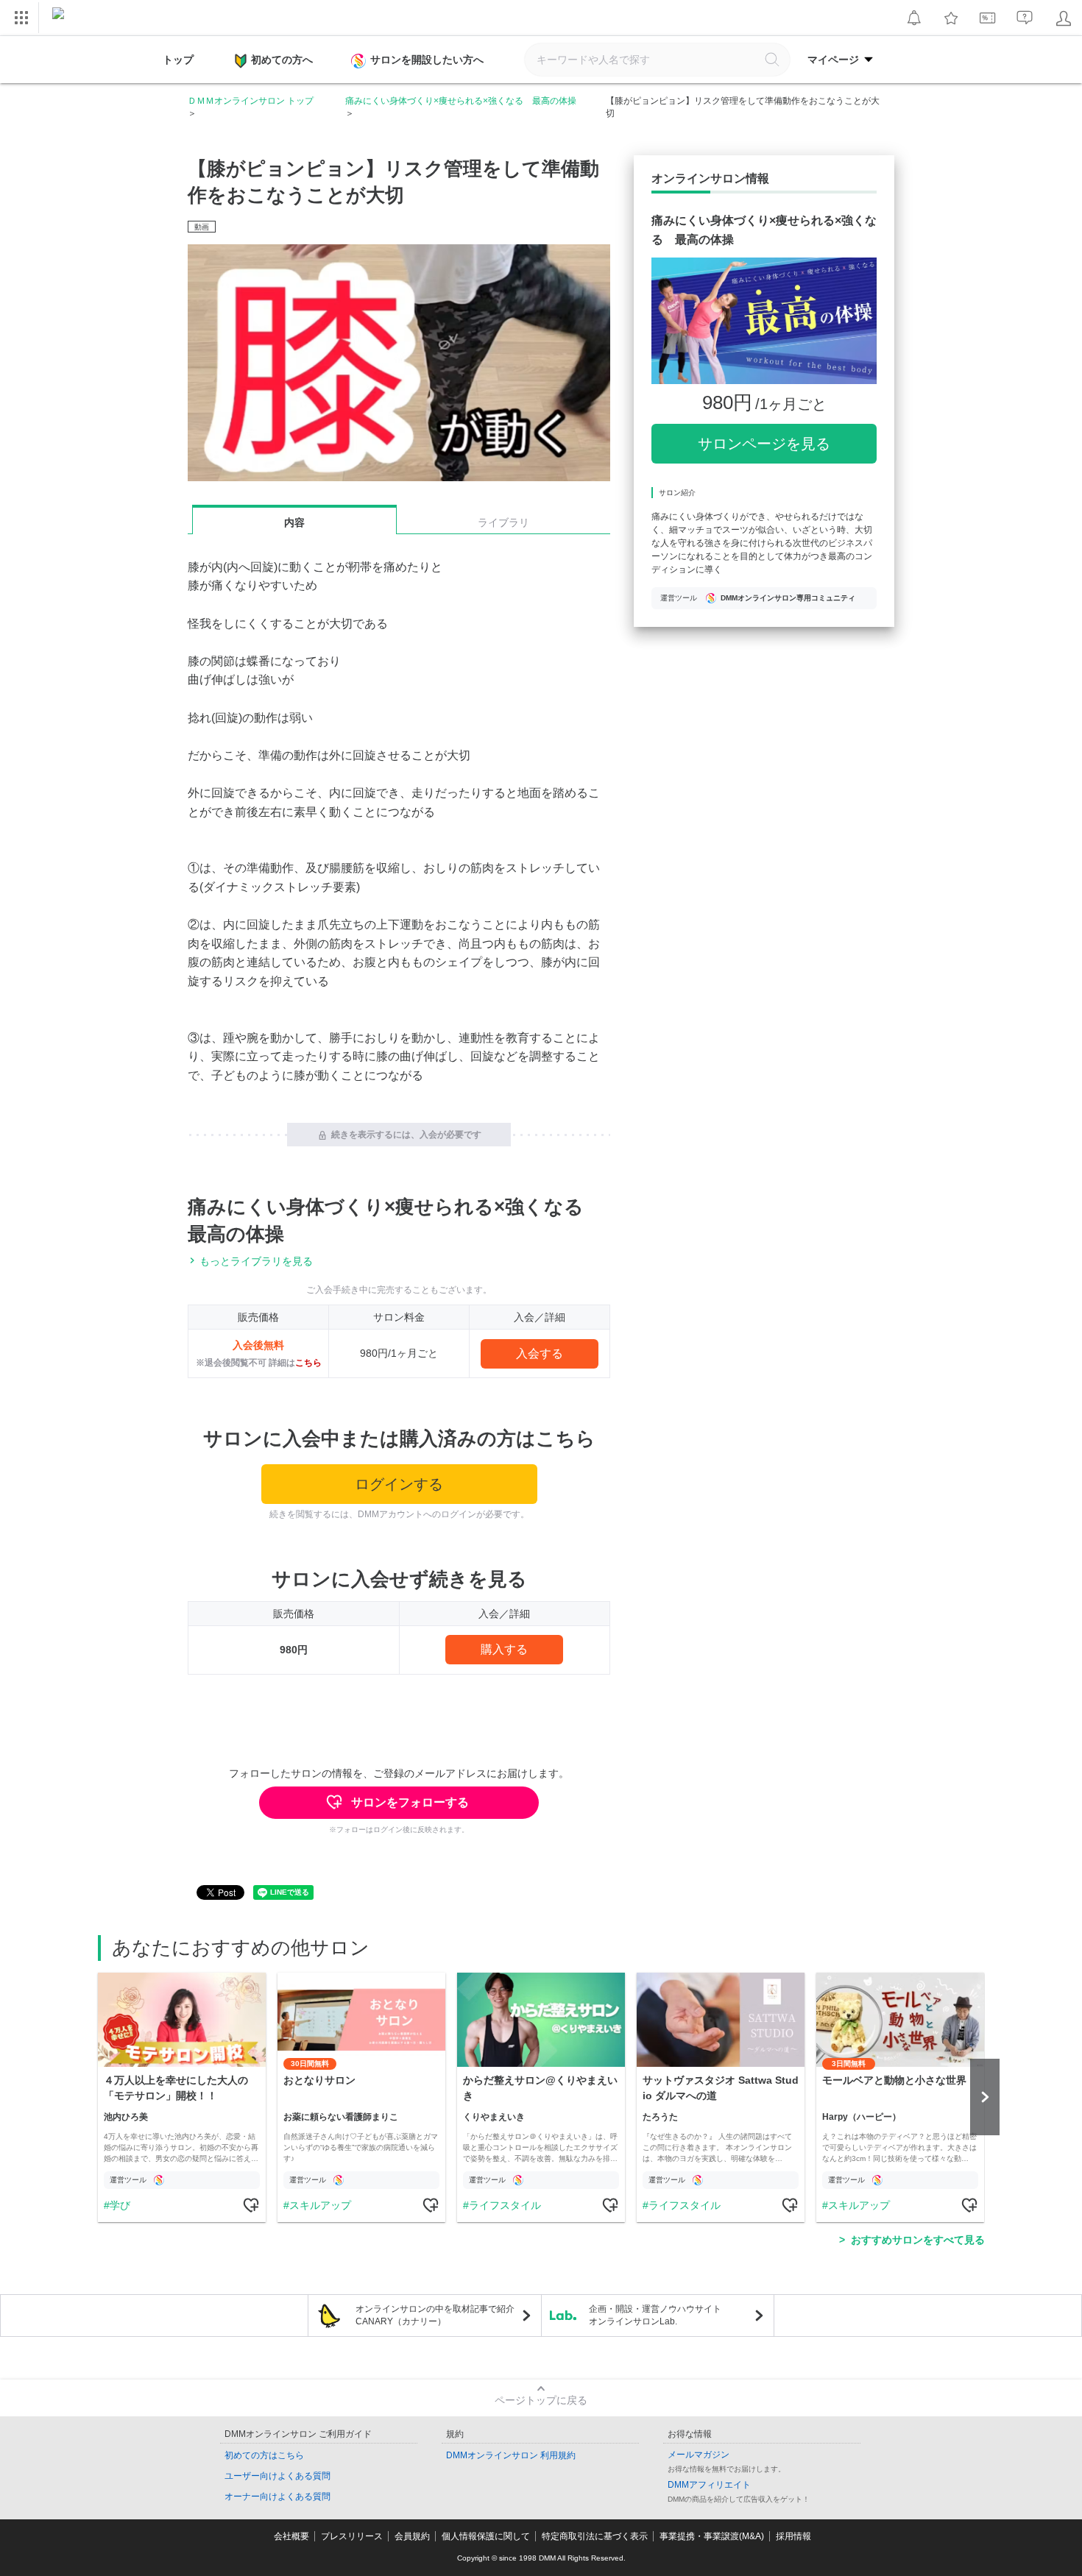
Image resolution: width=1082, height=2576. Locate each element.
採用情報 (793, 2536)
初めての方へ (282, 60)
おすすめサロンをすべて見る (918, 2240)
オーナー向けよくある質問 (277, 2497)
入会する (540, 1353)
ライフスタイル (505, 2205)
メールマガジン (699, 2455)
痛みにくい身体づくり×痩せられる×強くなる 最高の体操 (461, 101)
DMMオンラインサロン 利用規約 (511, 2455)
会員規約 (412, 2536)
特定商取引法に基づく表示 (595, 2536)
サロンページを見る (764, 444)
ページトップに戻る (541, 2400)
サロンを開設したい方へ (427, 60)
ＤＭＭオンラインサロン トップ (251, 101)
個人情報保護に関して (486, 2536)
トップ (178, 60)
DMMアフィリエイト (709, 2485)
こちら (308, 1363)
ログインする (399, 1484)
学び (120, 2205)
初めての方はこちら (264, 2455)
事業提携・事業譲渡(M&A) (712, 2536)
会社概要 (291, 2536)
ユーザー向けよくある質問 (277, 2476)
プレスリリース (352, 2536)
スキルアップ (320, 2205)
